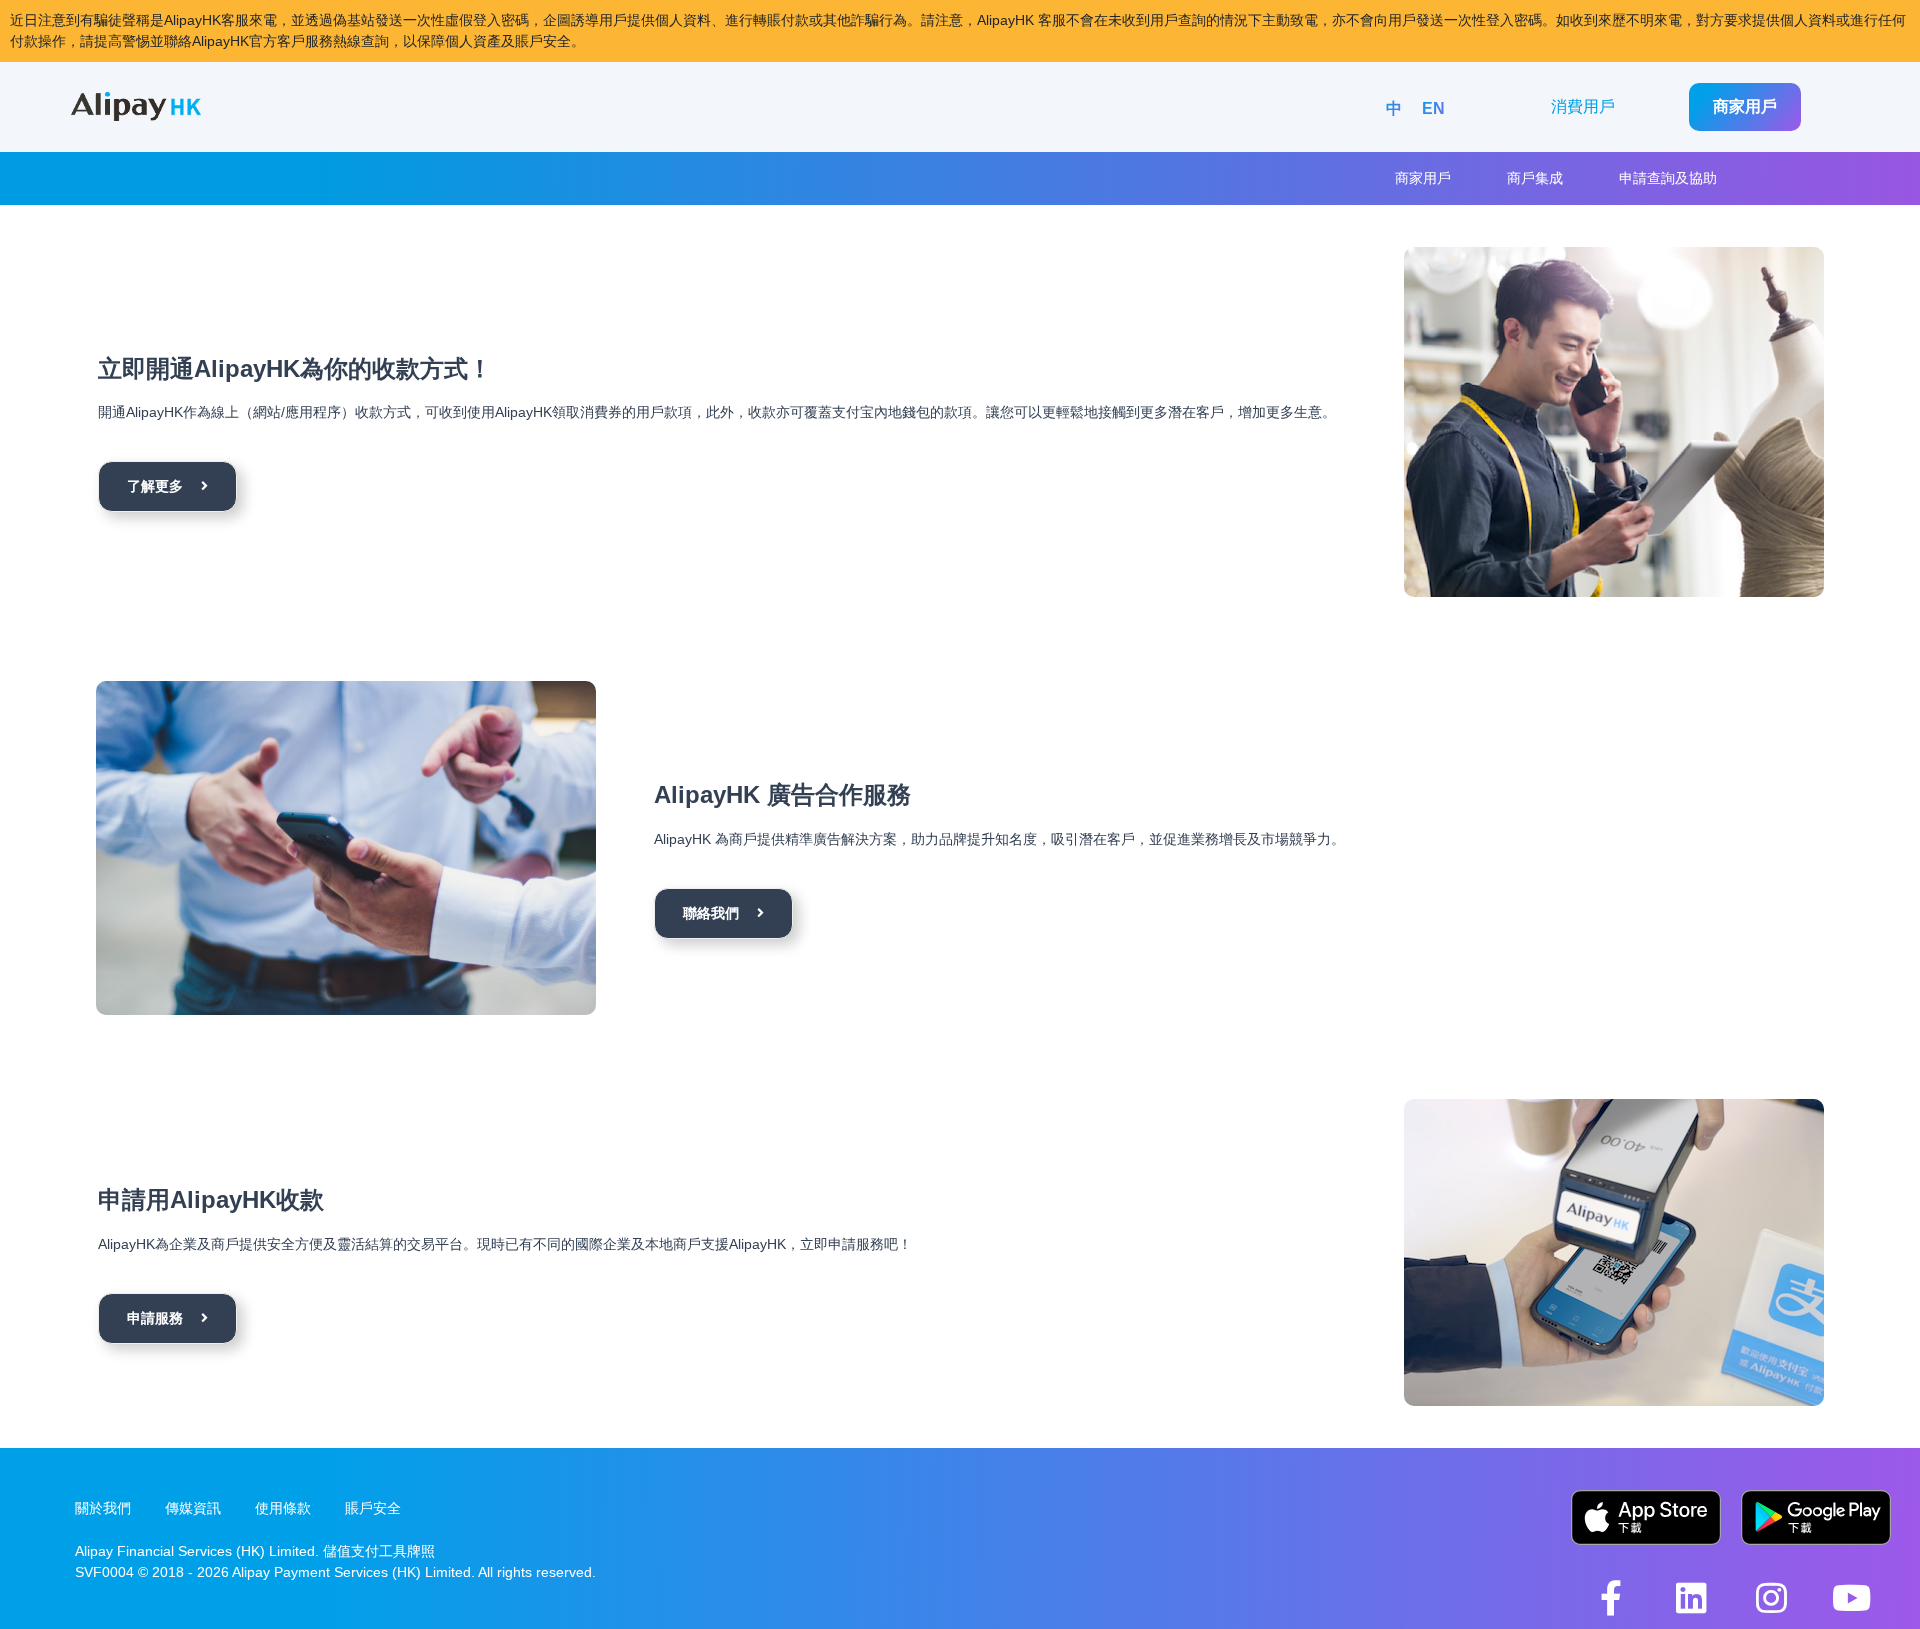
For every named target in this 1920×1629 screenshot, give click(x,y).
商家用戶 (1745, 106)
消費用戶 (1583, 106)
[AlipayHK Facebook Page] (1611, 1597)
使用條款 (283, 1508)
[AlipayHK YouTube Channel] (1851, 1597)
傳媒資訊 (193, 1508)
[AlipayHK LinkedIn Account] (1691, 1597)
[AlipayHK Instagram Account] (1771, 1597)
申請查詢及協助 (1668, 178)
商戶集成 (1535, 178)
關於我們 (103, 1508)
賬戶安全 (373, 1508)
